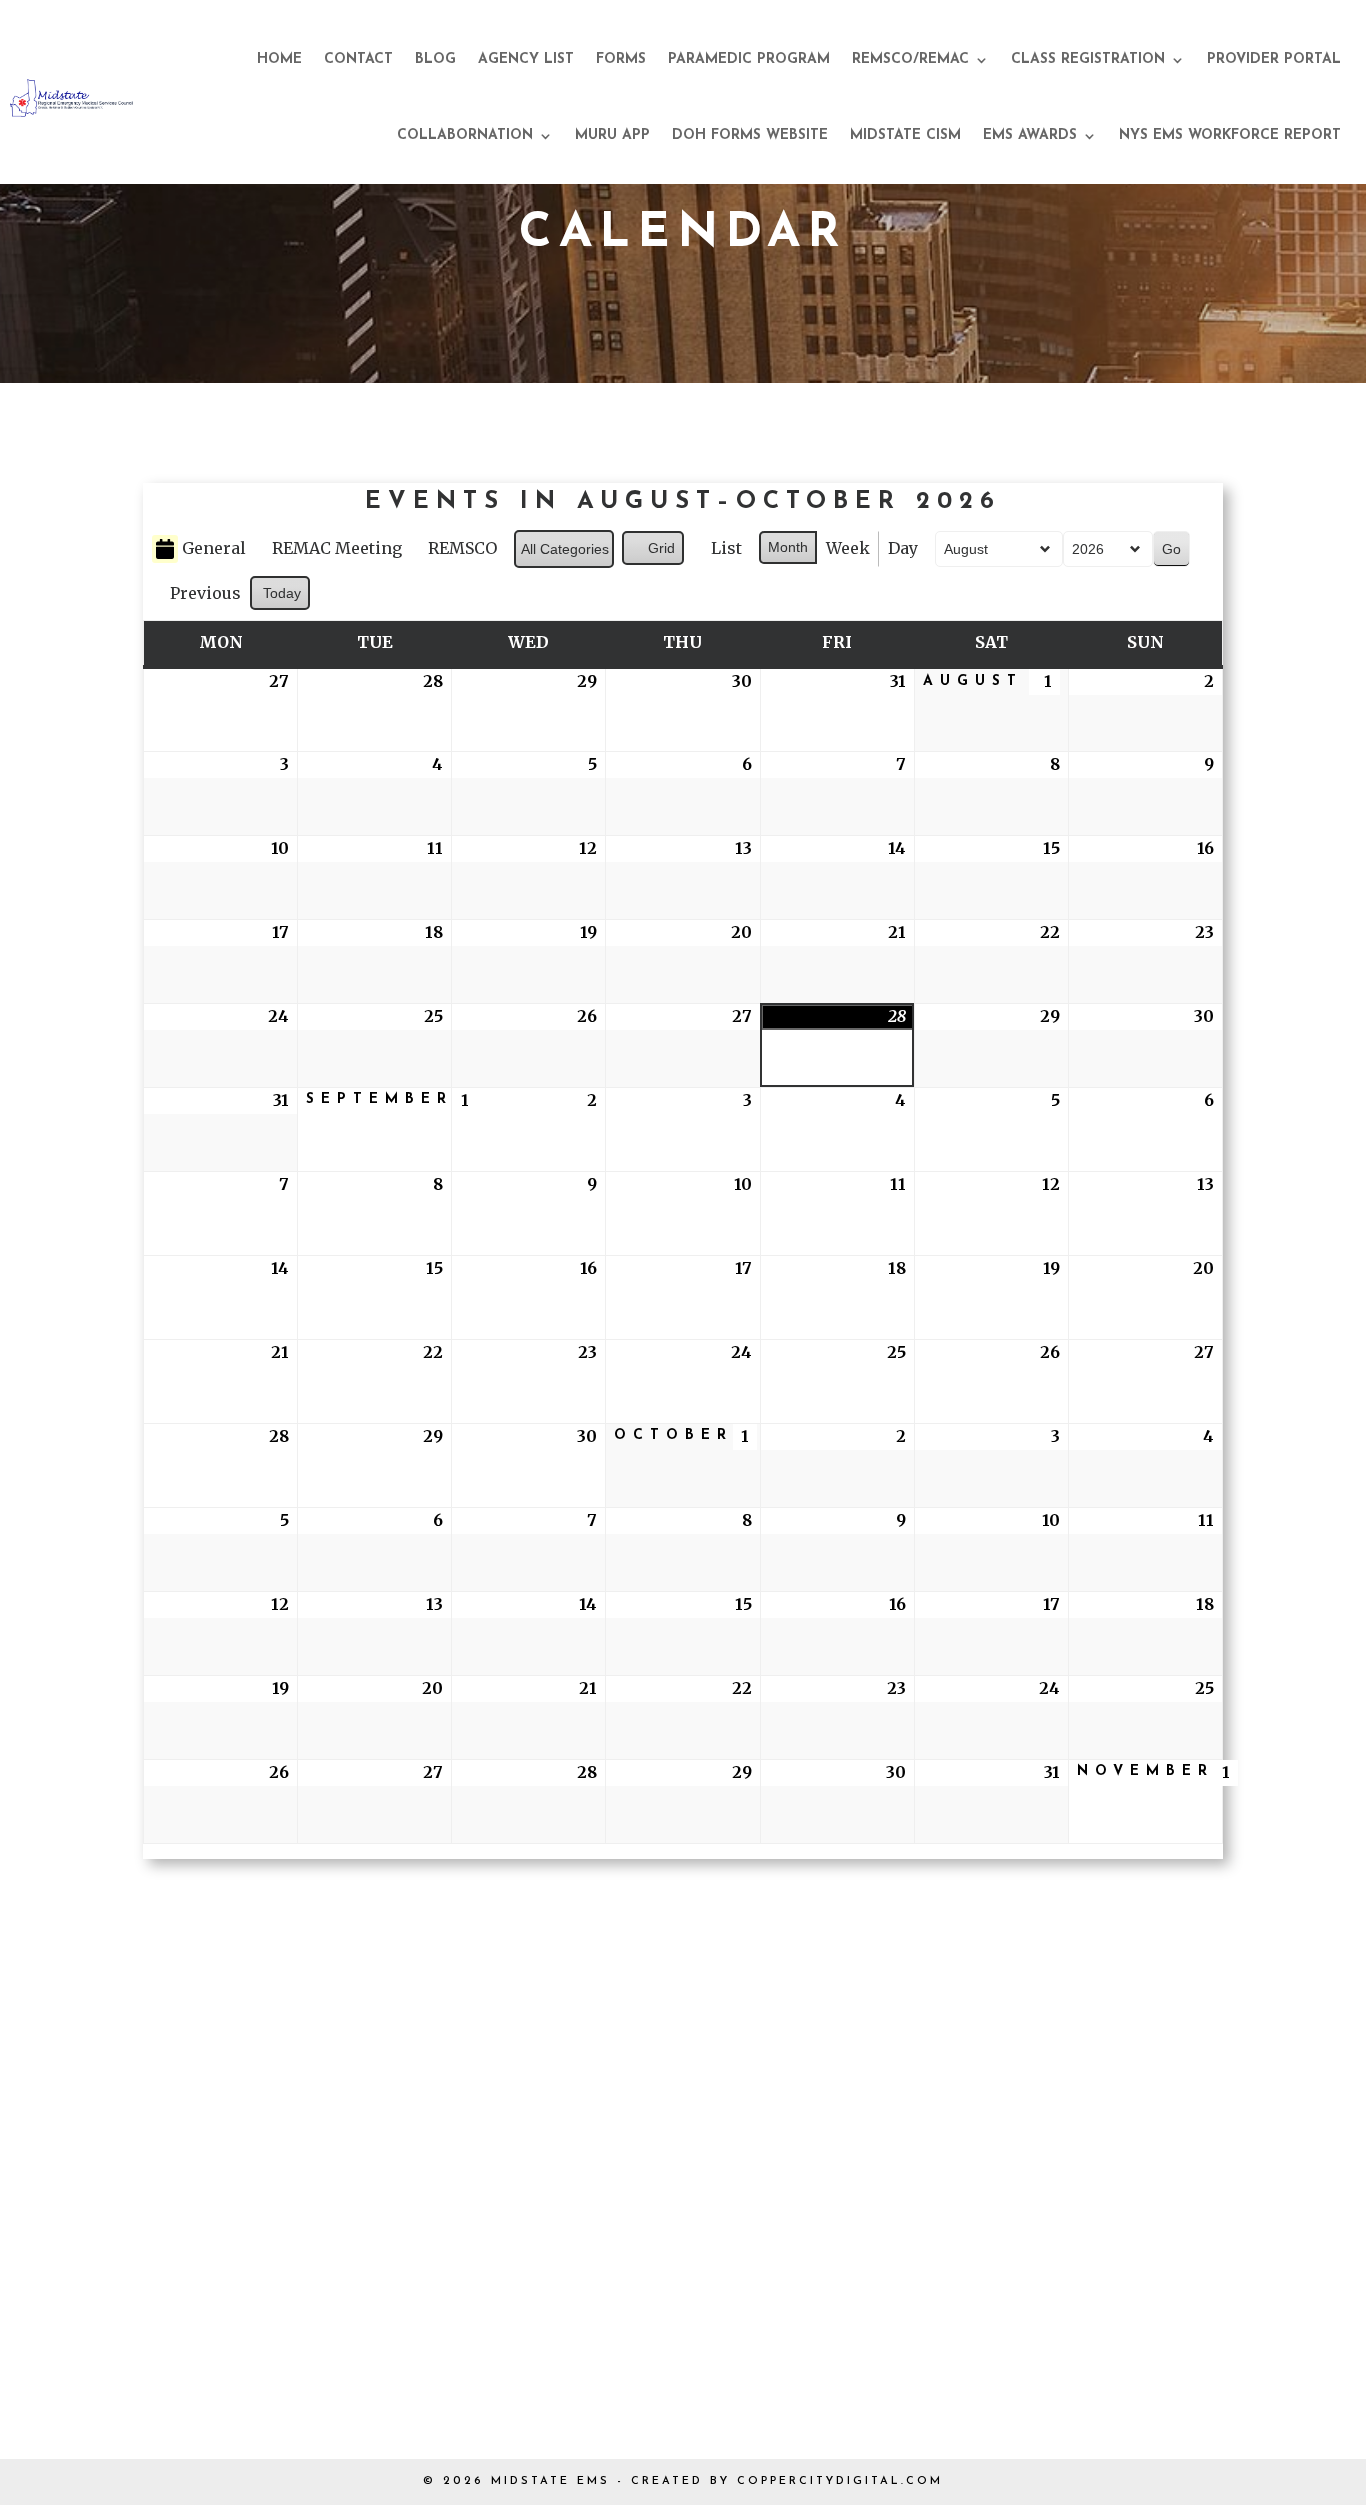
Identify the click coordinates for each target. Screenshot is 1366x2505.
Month (788, 547)
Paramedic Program (749, 59)
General (214, 548)
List (717, 552)
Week (848, 548)
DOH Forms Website (750, 135)
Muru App (612, 135)
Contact (358, 59)
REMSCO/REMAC (910, 59)
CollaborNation (465, 135)
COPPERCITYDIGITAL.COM (840, 2481)
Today (282, 593)
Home (279, 59)
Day (903, 548)
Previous (205, 593)
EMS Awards (1030, 135)
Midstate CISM (905, 135)
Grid (652, 552)
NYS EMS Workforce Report (1230, 135)
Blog (435, 59)
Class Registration (1088, 59)
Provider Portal (1274, 59)
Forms (621, 59)
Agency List (526, 59)
